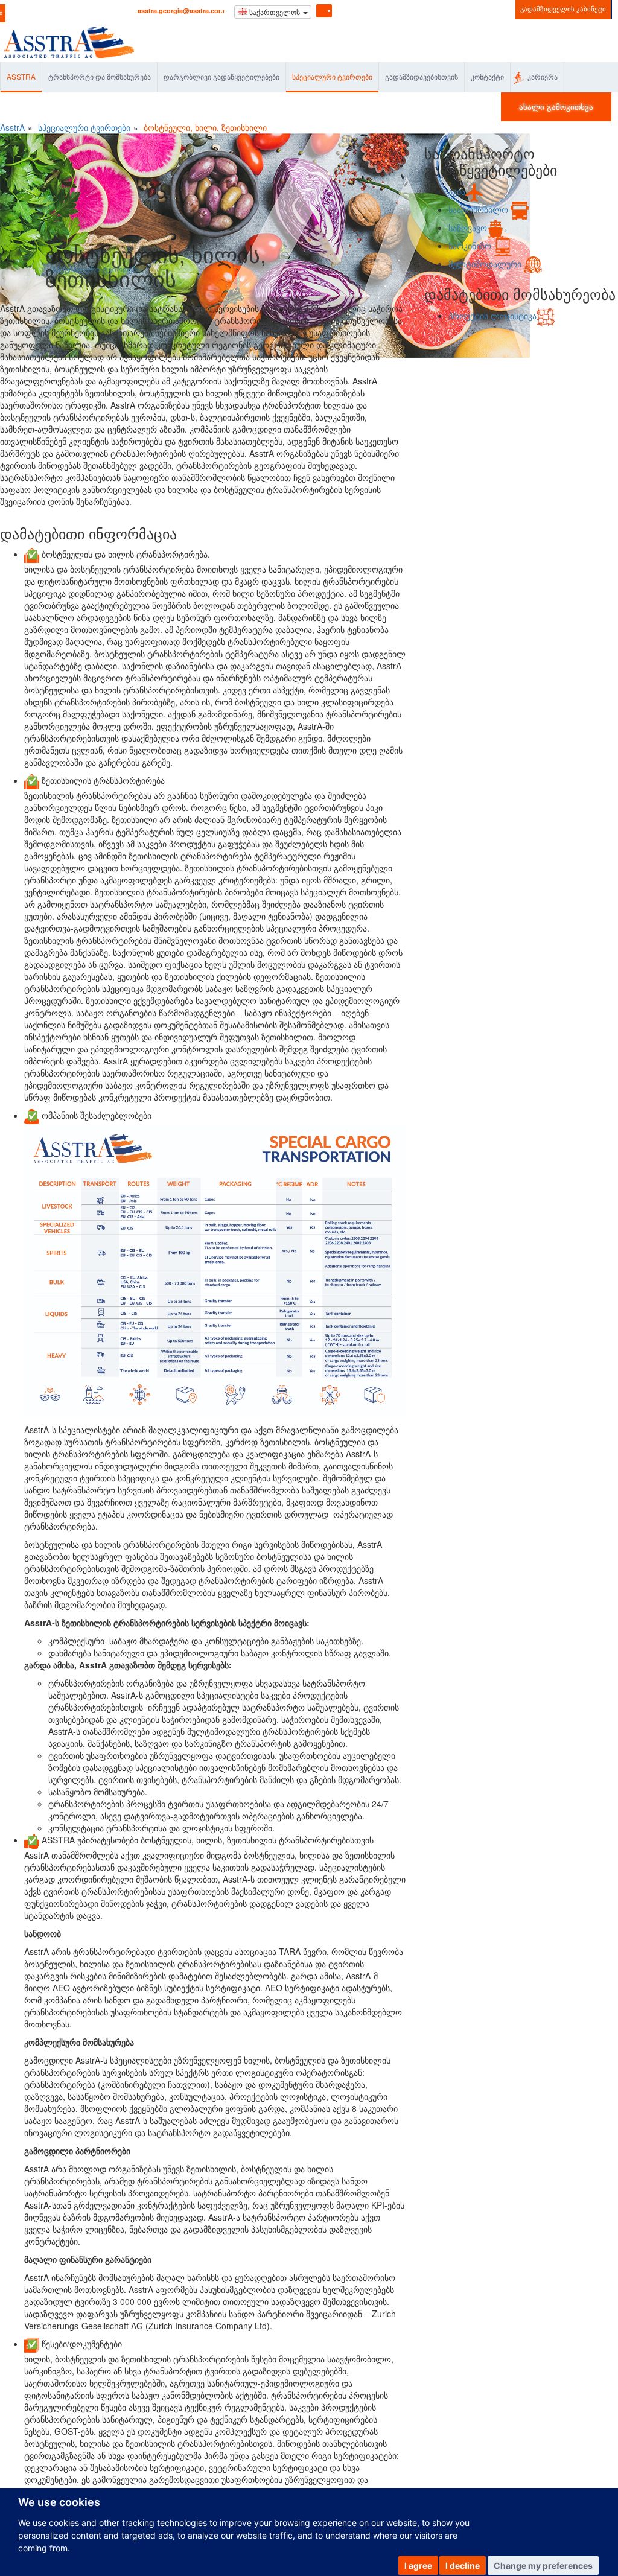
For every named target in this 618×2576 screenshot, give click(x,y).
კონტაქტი (487, 76)
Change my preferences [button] (543, 2565)
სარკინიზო (471, 246)
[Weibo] (362, 10)
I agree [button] (418, 2565)
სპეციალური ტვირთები (332, 76)
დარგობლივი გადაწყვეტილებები (221, 76)
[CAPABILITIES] (215, 1271)
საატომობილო (479, 209)
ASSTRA (21, 76)
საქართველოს (275, 12)
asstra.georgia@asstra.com (181, 11)
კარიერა (543, 76)
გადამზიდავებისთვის (422, 76)
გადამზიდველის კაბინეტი (563, 8)
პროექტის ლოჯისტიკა (492, 316)
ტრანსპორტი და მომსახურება (100, 76)
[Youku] (378, 10)
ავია (457, 191)
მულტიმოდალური (486, 264)
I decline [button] (463, 2565)
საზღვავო (468, 227)
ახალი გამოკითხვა (556, 107)
